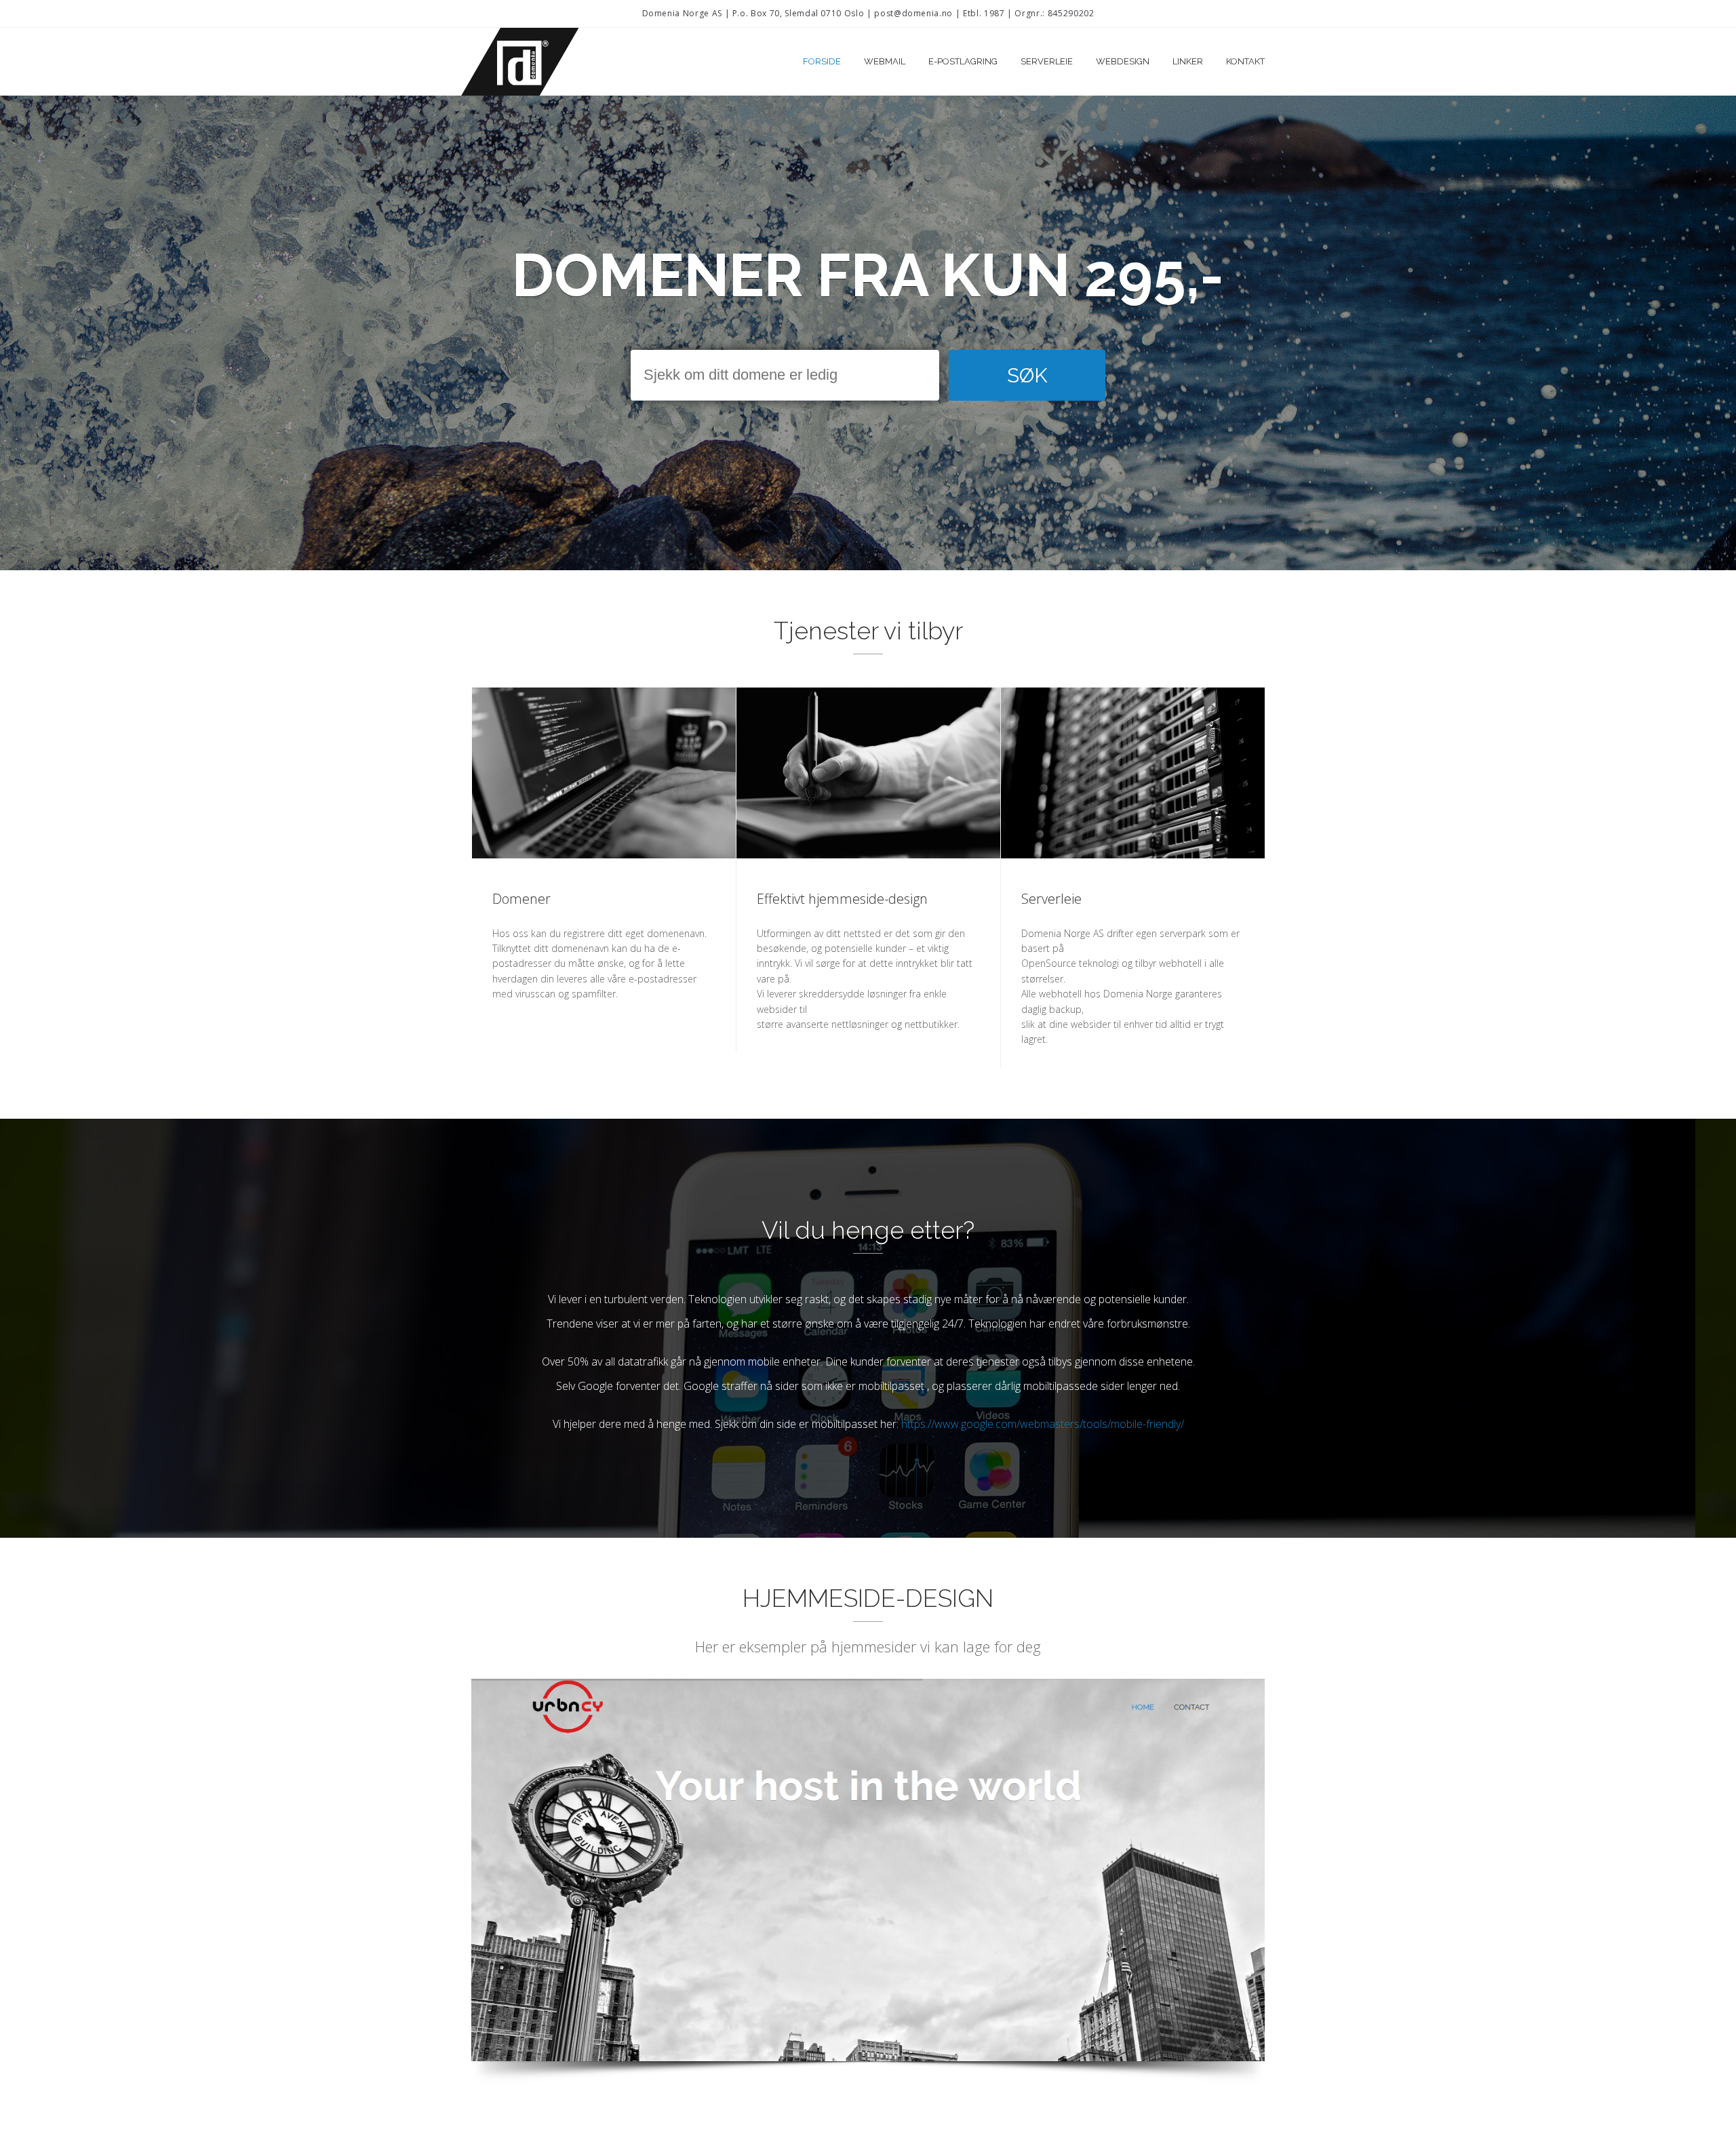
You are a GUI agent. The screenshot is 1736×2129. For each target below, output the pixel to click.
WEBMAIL (885, 61)
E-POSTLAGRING (963, 61)
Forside (822, 61)
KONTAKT (1245, 61)
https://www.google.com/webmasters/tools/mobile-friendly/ (1043, 1424)
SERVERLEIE (1047, 61)
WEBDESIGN (1123, 61)
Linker (1188, 61)
